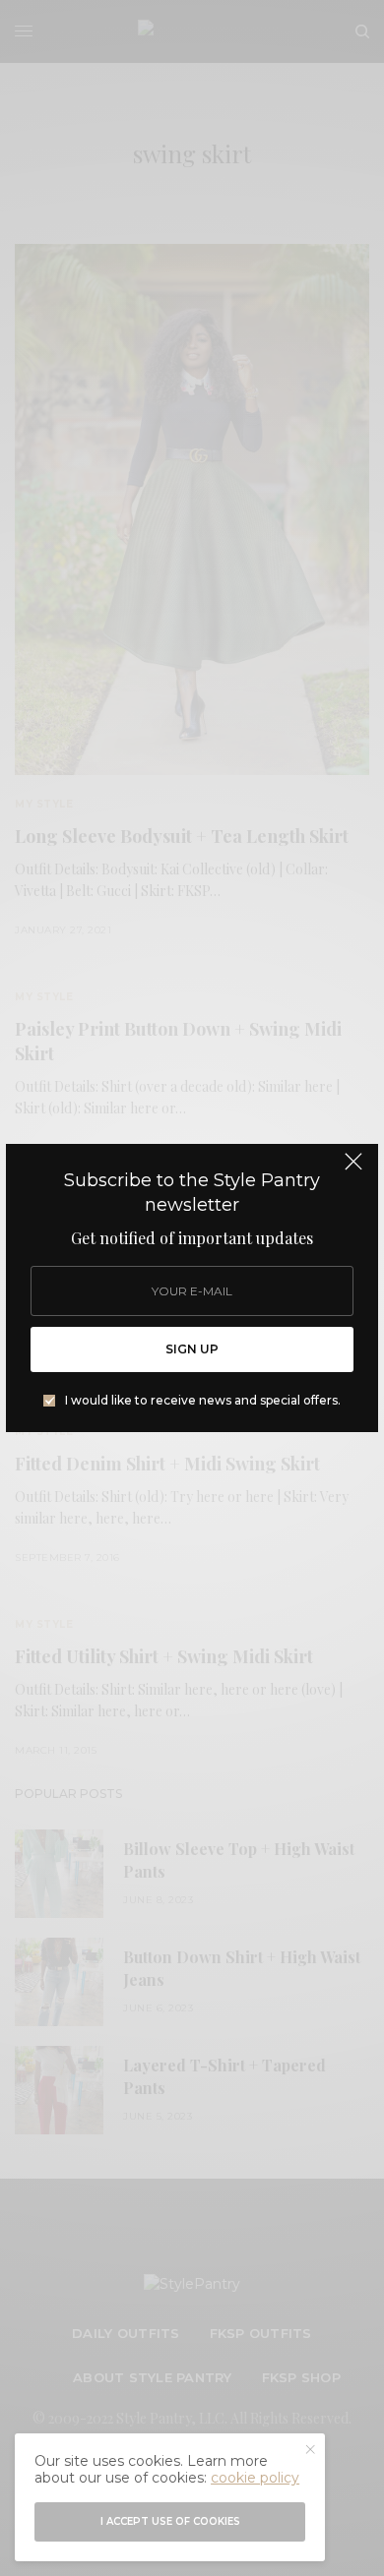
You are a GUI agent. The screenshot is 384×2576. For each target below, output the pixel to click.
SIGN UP (192, 1349)
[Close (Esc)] (353, 1170)
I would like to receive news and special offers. (203, 1401)
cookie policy (255, 2478)
